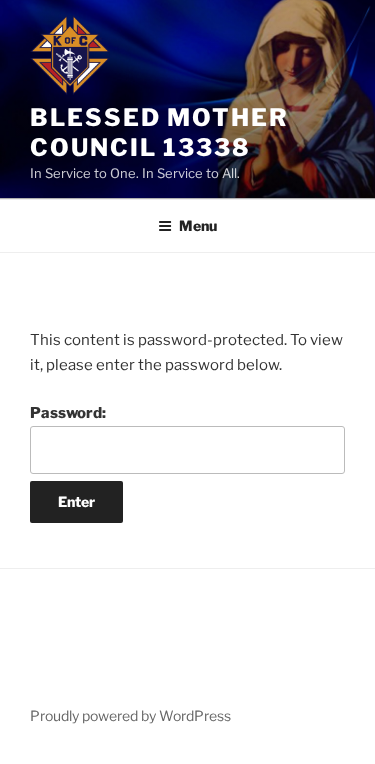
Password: (68, 413)
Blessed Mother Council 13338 (159, 132)
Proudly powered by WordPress (130, 715)
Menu (198, 225)
